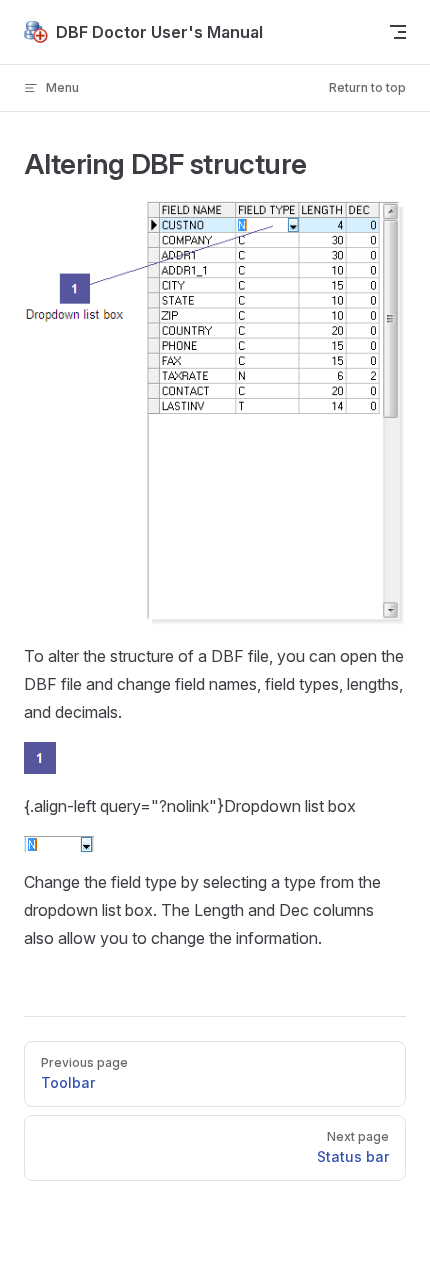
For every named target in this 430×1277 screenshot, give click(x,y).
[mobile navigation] (398, 32)
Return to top (367, 87)
